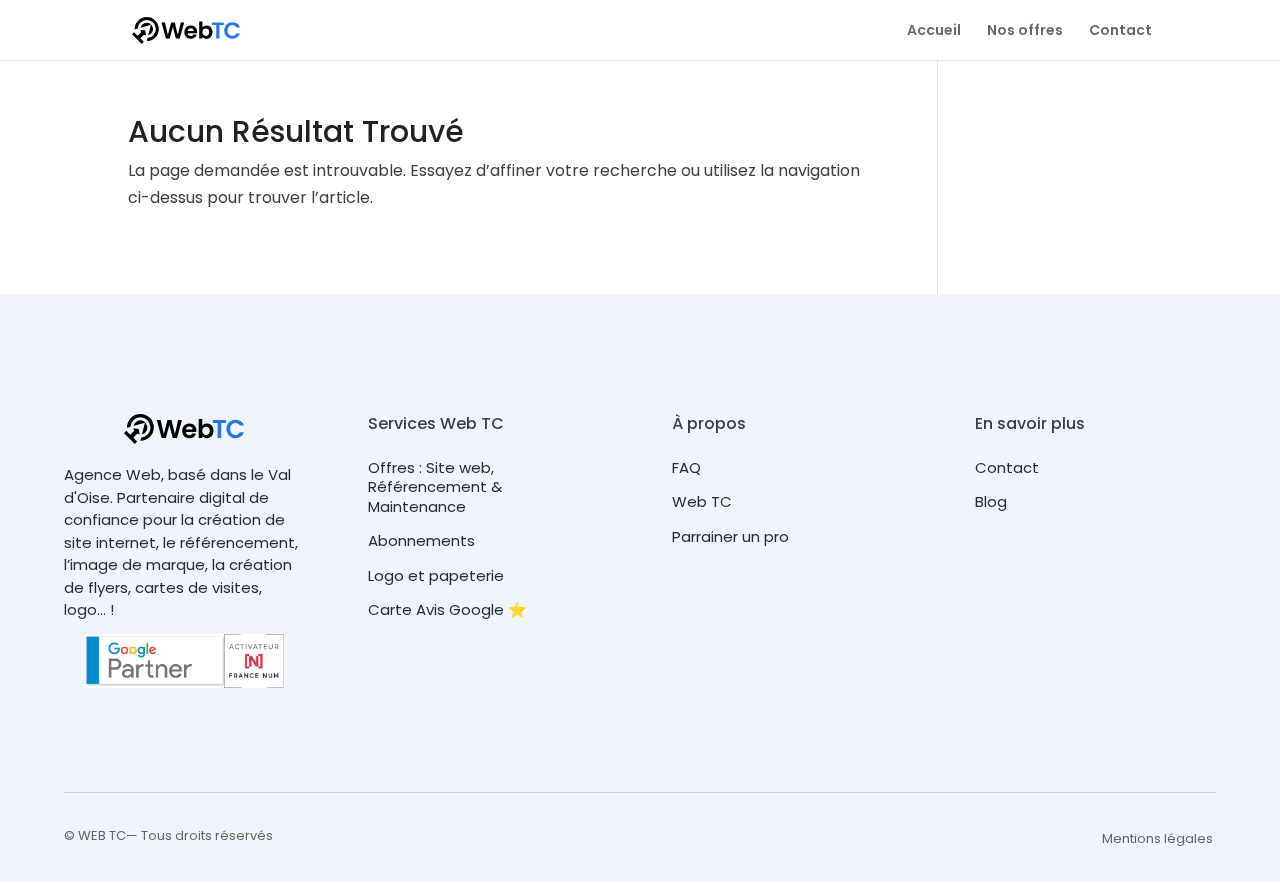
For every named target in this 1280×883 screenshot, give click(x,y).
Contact (1120, 31)
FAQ (686, 467)
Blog (991, 501)
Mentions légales (1157, 838)
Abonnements (421, 540)
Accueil (934, 31)
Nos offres (1025, 31)
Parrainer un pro (730, 536)
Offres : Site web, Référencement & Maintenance (435, 487)
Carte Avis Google (436, 609)
